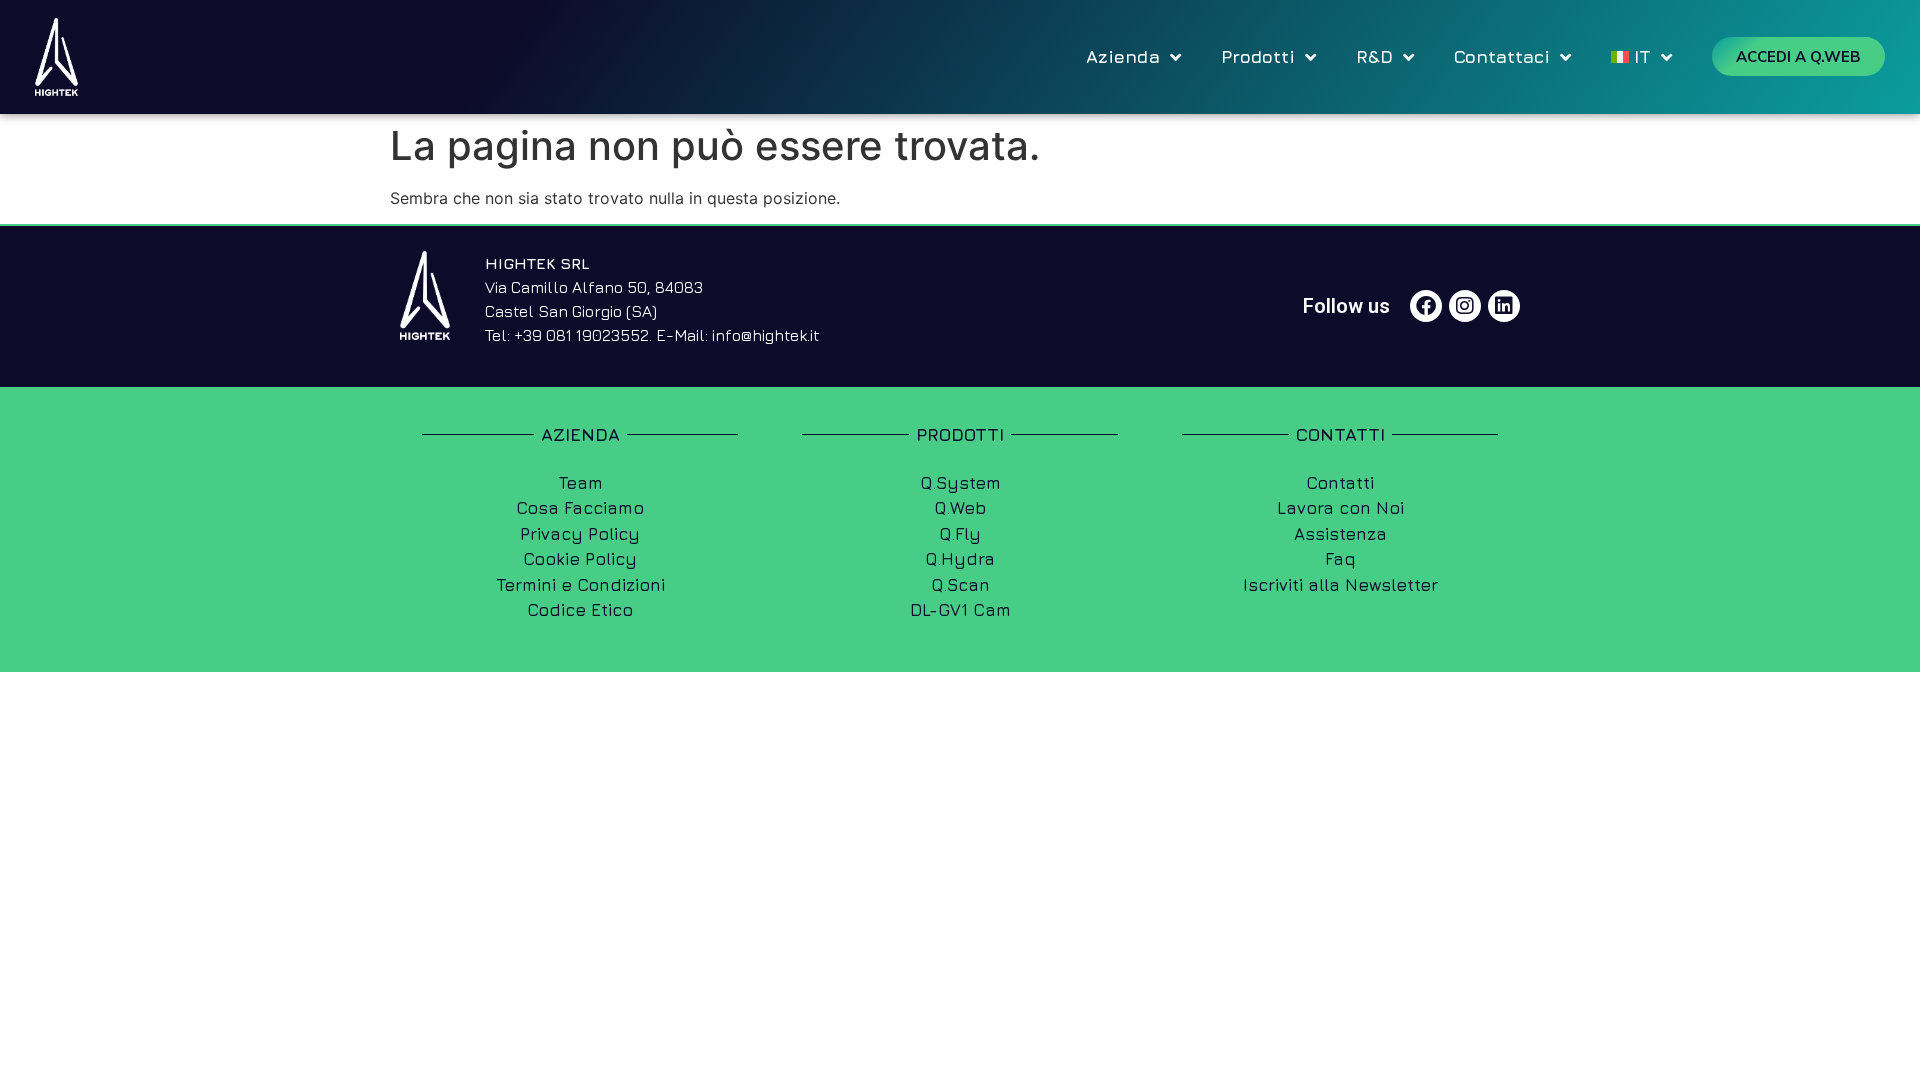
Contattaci (1502, 56)
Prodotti (1258, 56)
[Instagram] (1465, 306)
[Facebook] (1426, 306)
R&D (1374, 56)
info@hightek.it (766, 335)
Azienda (1123, 56)
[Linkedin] (1504, 306)
